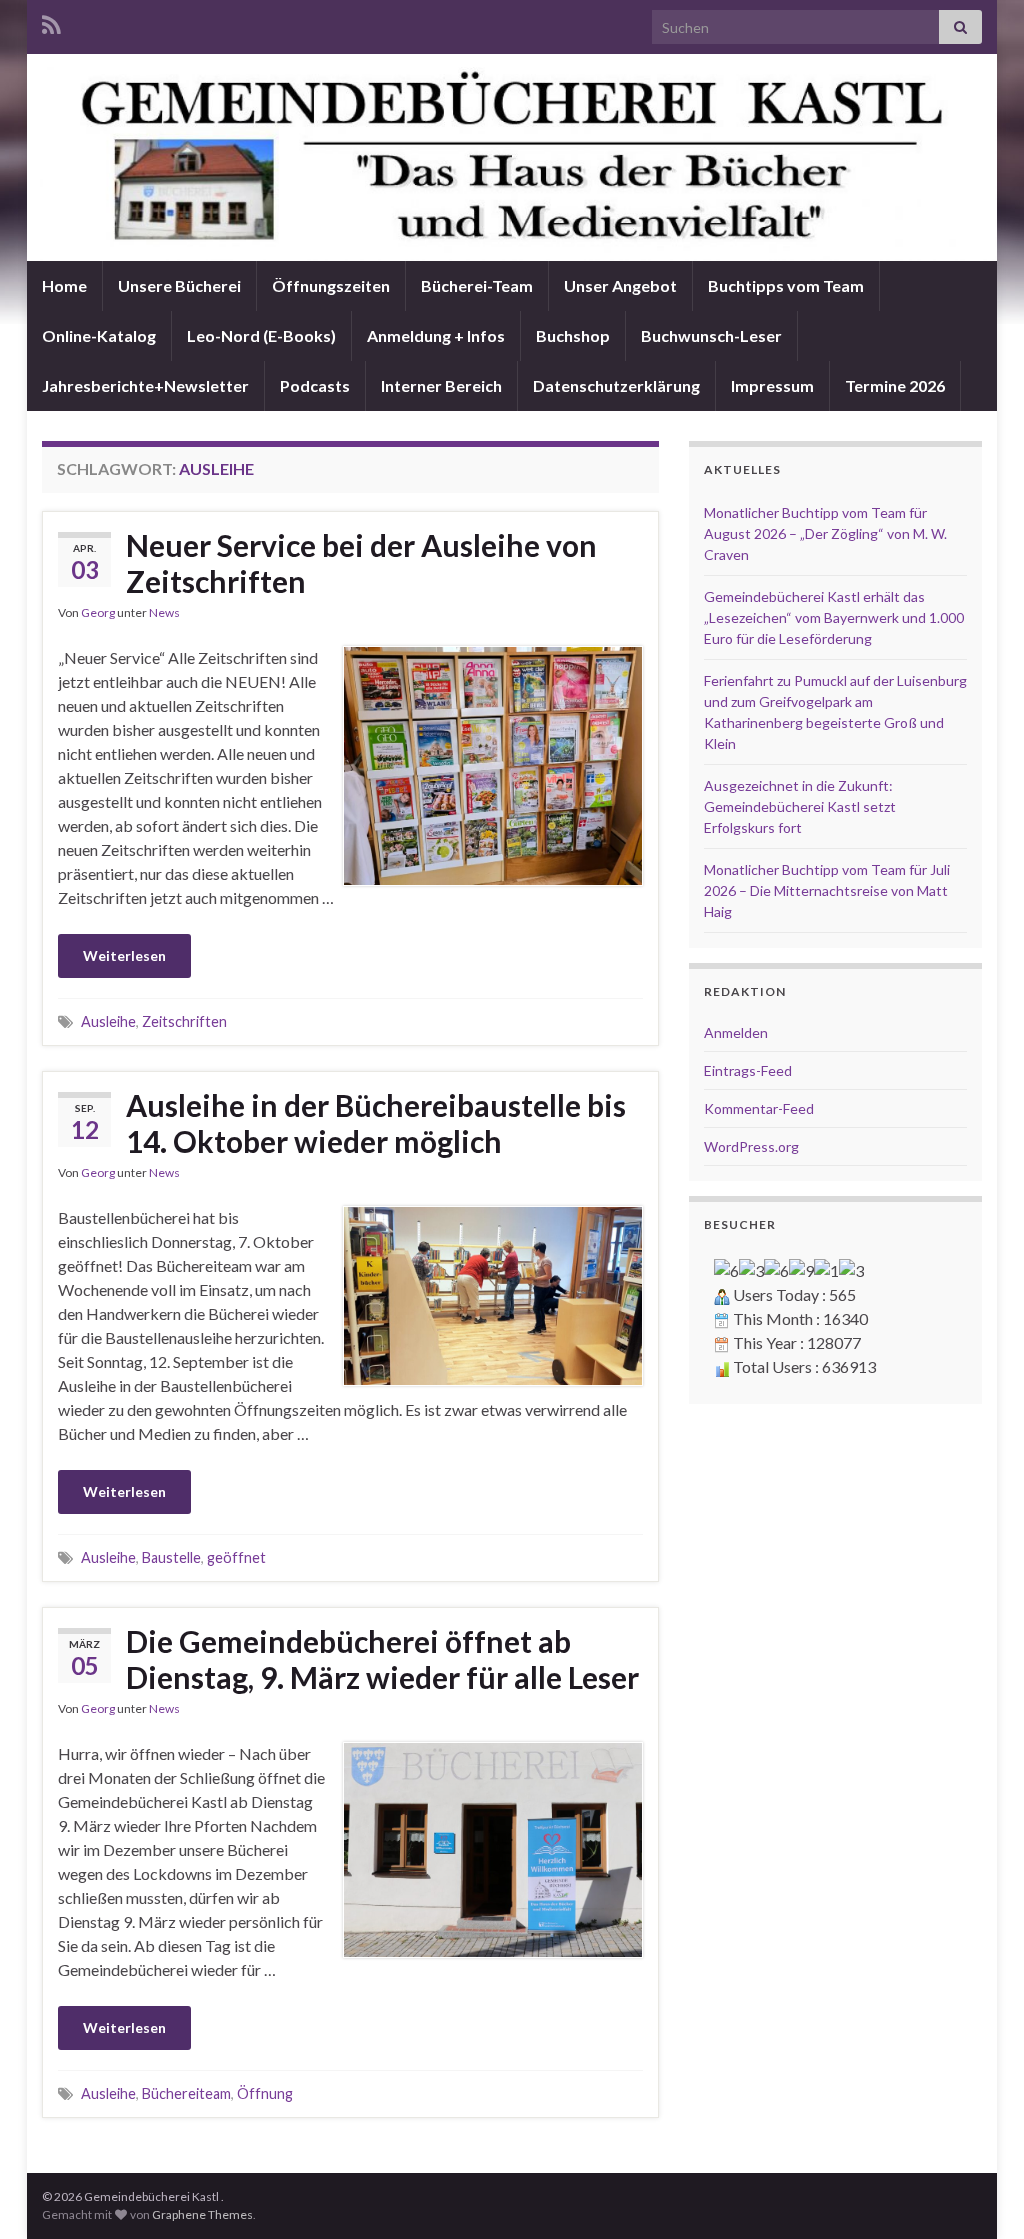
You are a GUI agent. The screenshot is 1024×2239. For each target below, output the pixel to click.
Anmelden (736, 1032)
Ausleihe (108, 1021)
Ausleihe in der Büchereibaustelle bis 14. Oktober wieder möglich (376, 1123)
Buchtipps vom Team (786, 285)
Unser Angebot (620, 285)
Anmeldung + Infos (436, 335)
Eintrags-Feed (748, 1070)
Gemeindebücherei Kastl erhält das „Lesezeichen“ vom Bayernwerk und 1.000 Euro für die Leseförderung (834, 617)
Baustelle (171, 1557)
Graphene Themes (202, 2214)
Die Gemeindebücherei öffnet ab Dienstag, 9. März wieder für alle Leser (382, 1659)
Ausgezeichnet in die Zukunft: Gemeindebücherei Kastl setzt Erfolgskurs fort (800, 806)
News (164, 612)
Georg (98, 612)
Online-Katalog (99, 335)
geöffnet (236, 1557)
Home (64, 285)
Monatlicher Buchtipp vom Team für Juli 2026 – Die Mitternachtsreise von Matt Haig (827, 890)
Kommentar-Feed (759, 1108)
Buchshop (573, 335)
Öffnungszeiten (331, 285)
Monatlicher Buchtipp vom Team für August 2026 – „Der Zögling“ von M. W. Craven (825, 533)
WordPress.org (751, 1146)
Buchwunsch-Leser (711, 335)
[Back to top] (979, 2194)
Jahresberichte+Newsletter (145, 385)
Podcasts (315, 385)
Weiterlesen (124, 955)
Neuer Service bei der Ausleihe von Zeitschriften (361, 563)
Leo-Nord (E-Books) (261, 335)
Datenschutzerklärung (616, 385)
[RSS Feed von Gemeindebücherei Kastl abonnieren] (51, 21)
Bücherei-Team (477, 285)
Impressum (772, 385)
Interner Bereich (441, 385)
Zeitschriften (184, 1021)
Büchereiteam (186, 2093)
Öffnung (265, 2093)
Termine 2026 (895, 385)
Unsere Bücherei (179, 285)
